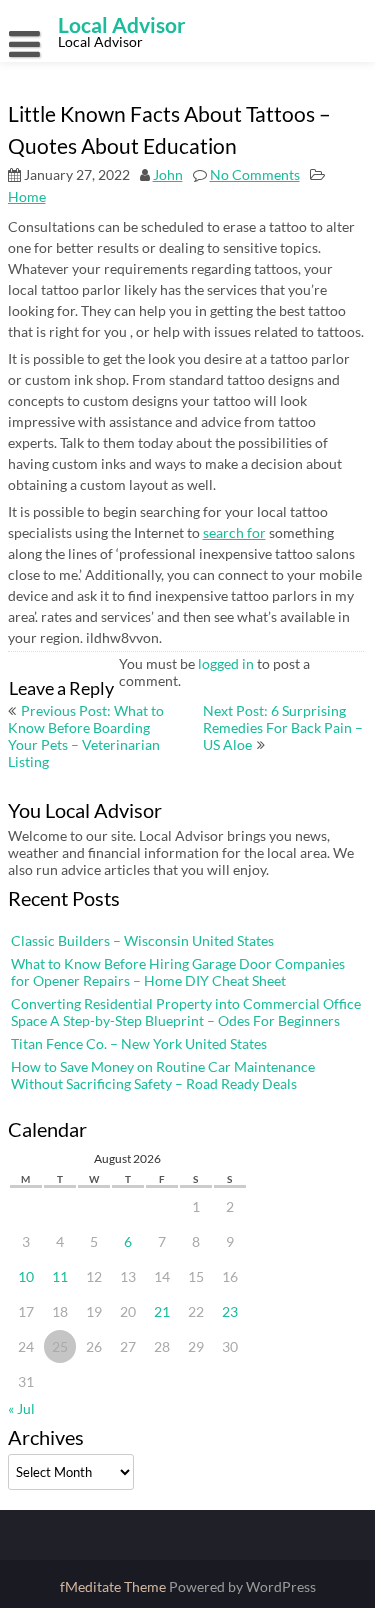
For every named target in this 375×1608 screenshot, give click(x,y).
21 (162, 1311)
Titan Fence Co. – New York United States (139, 1043)
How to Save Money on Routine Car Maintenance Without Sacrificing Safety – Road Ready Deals (163, 1075)
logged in (226, 663)
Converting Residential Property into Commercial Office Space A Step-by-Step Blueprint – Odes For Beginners (186, 1012)
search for (234, 532)
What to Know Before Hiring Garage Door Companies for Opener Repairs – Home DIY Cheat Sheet (178, 972)
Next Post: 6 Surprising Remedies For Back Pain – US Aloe (283, 727)
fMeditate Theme (114, 1586)
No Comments (255, 174)
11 (60, 1276)
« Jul (21, 1408)
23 (230, 1311)
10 (26, 1276)
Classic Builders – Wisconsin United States (142, 940)
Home (27, 196)
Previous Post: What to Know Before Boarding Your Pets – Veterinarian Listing (86, 736)
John (168, 174)
